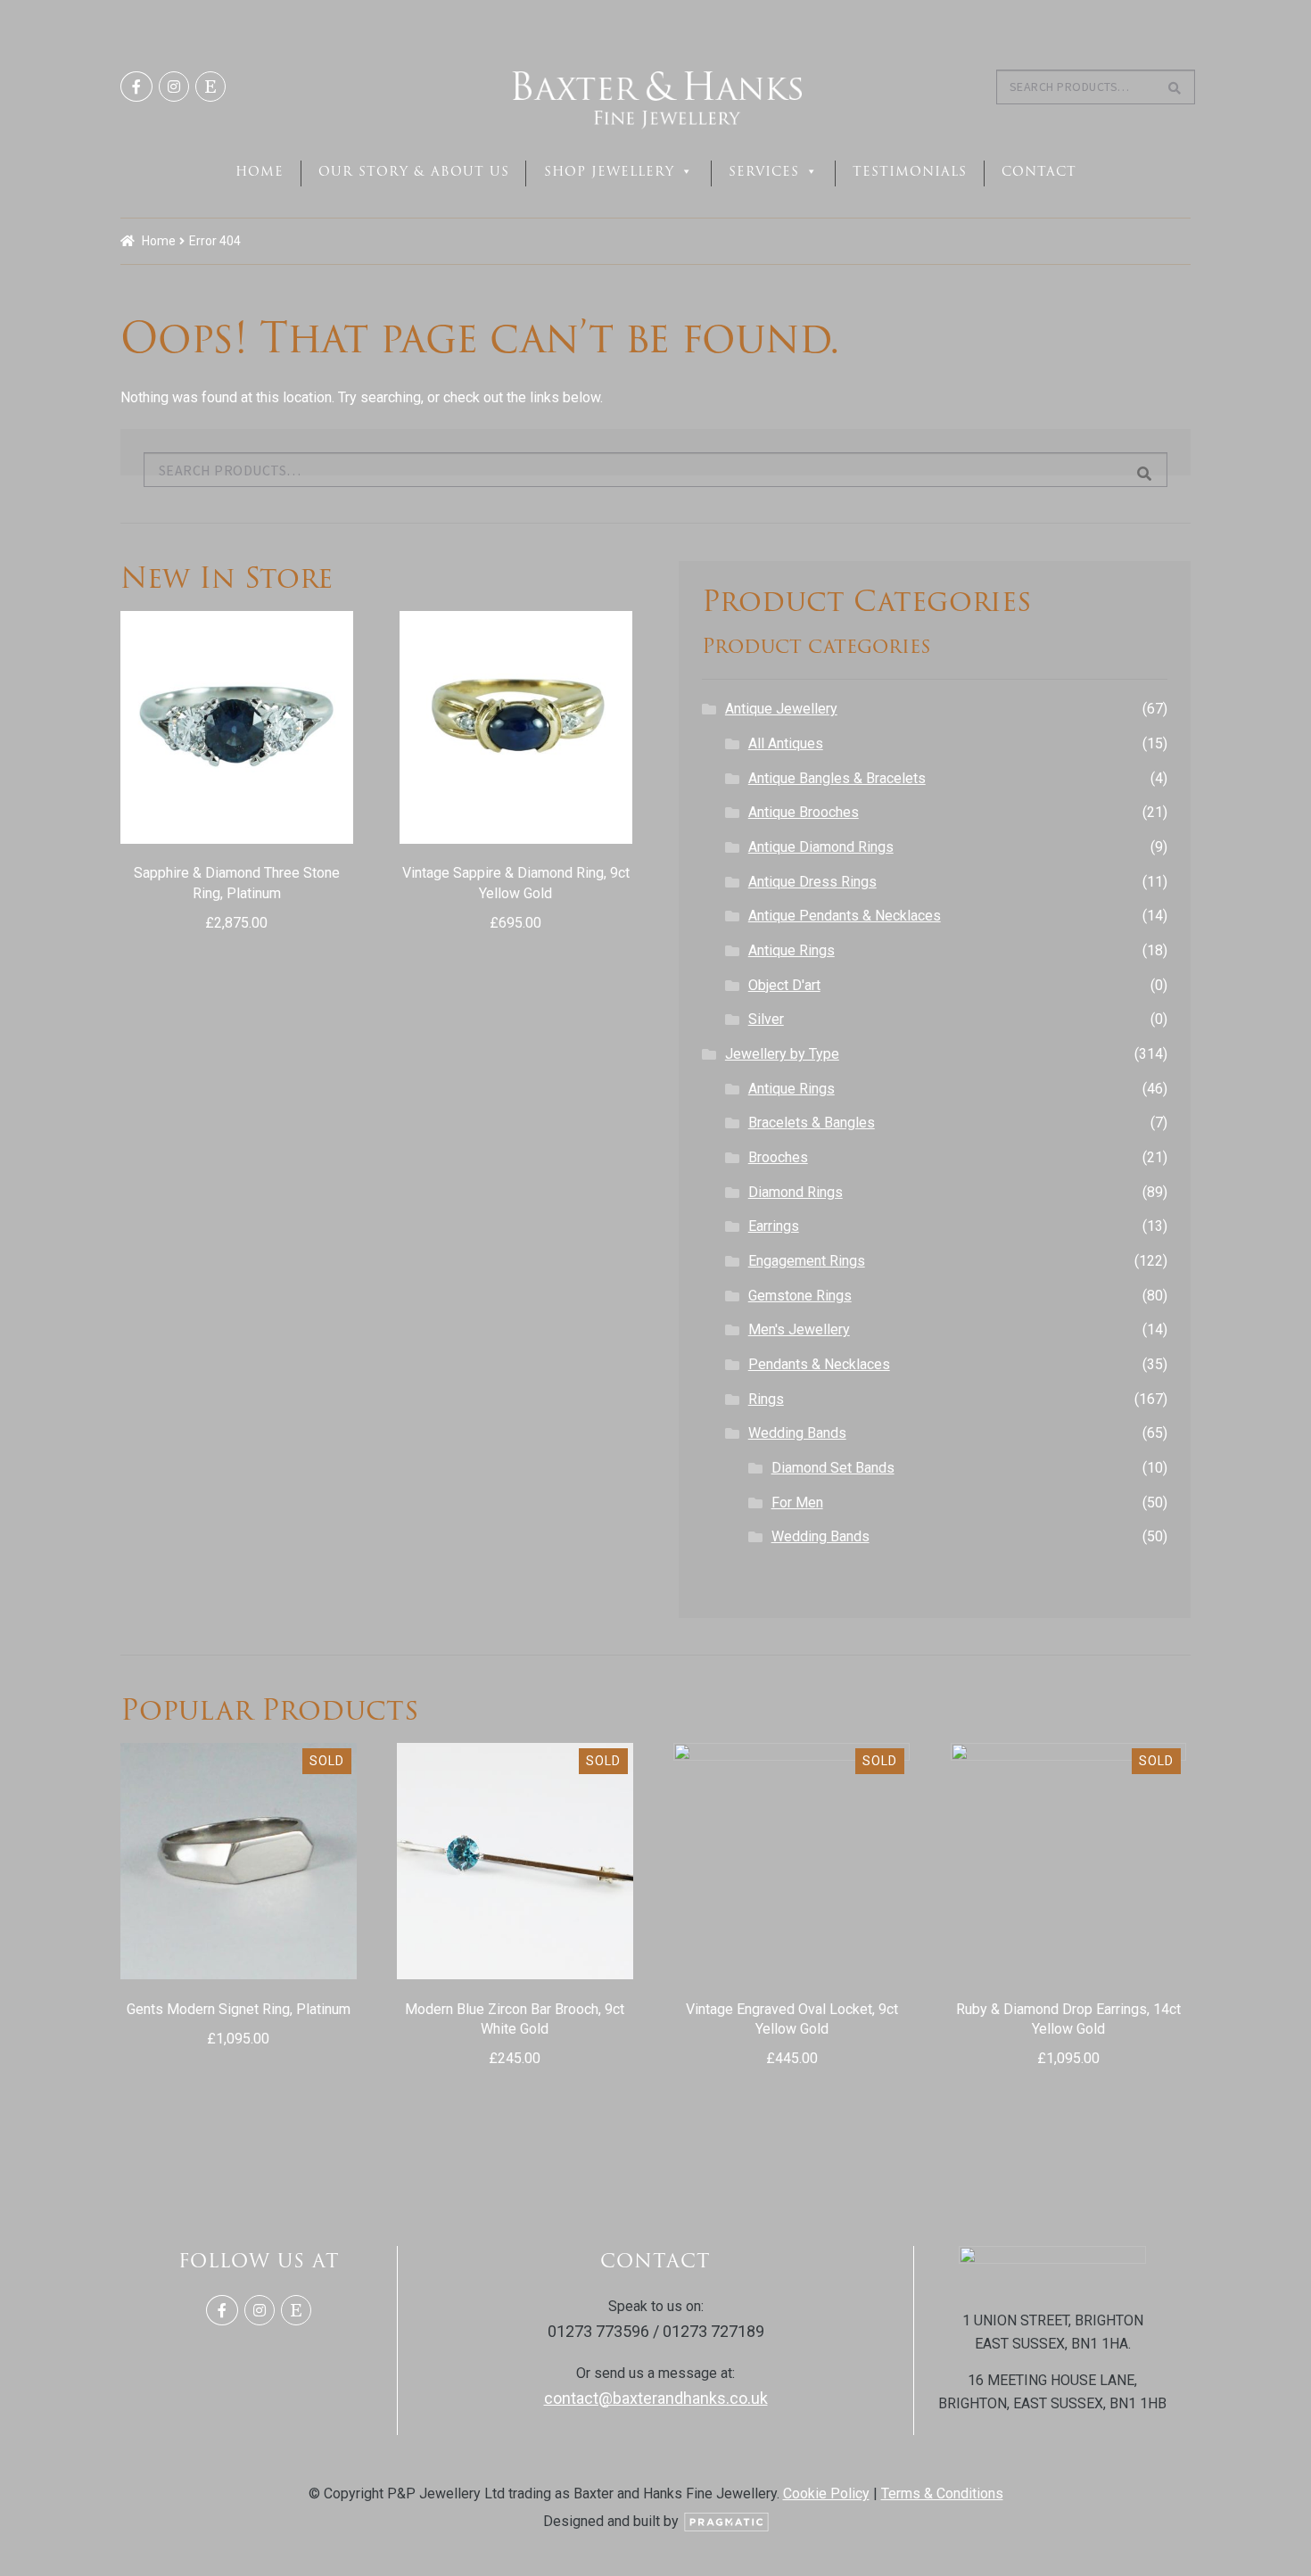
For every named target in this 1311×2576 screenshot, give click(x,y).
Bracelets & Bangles (812, 1123)
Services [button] (764, 171)
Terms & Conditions (942, 2493)
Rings (766, 1399)
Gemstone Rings (800, 1296)
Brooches (778, 1157)
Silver (766, 1019)
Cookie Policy (826, 2493)
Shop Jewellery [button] (609, 171)
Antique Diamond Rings (821, 847)
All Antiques (786, 743)
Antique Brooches (804, 812)
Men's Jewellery (799, 1329)
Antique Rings (792, 950)
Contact (1039, 171)
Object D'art (784, 985)
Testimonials (910, 171)
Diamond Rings (796, 1192)
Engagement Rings (807, 1261)
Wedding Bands (797, 1433)
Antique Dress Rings (812, 882)
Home (260, 171)
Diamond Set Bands (833, 1468)
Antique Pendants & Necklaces (845, 916)
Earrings (774, 1226)
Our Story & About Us (414, 171)
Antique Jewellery (781, 709)
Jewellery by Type (782, 1054)
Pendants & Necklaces (819, 1364)
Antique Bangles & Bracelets (837, 778)
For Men (797, 1503)
